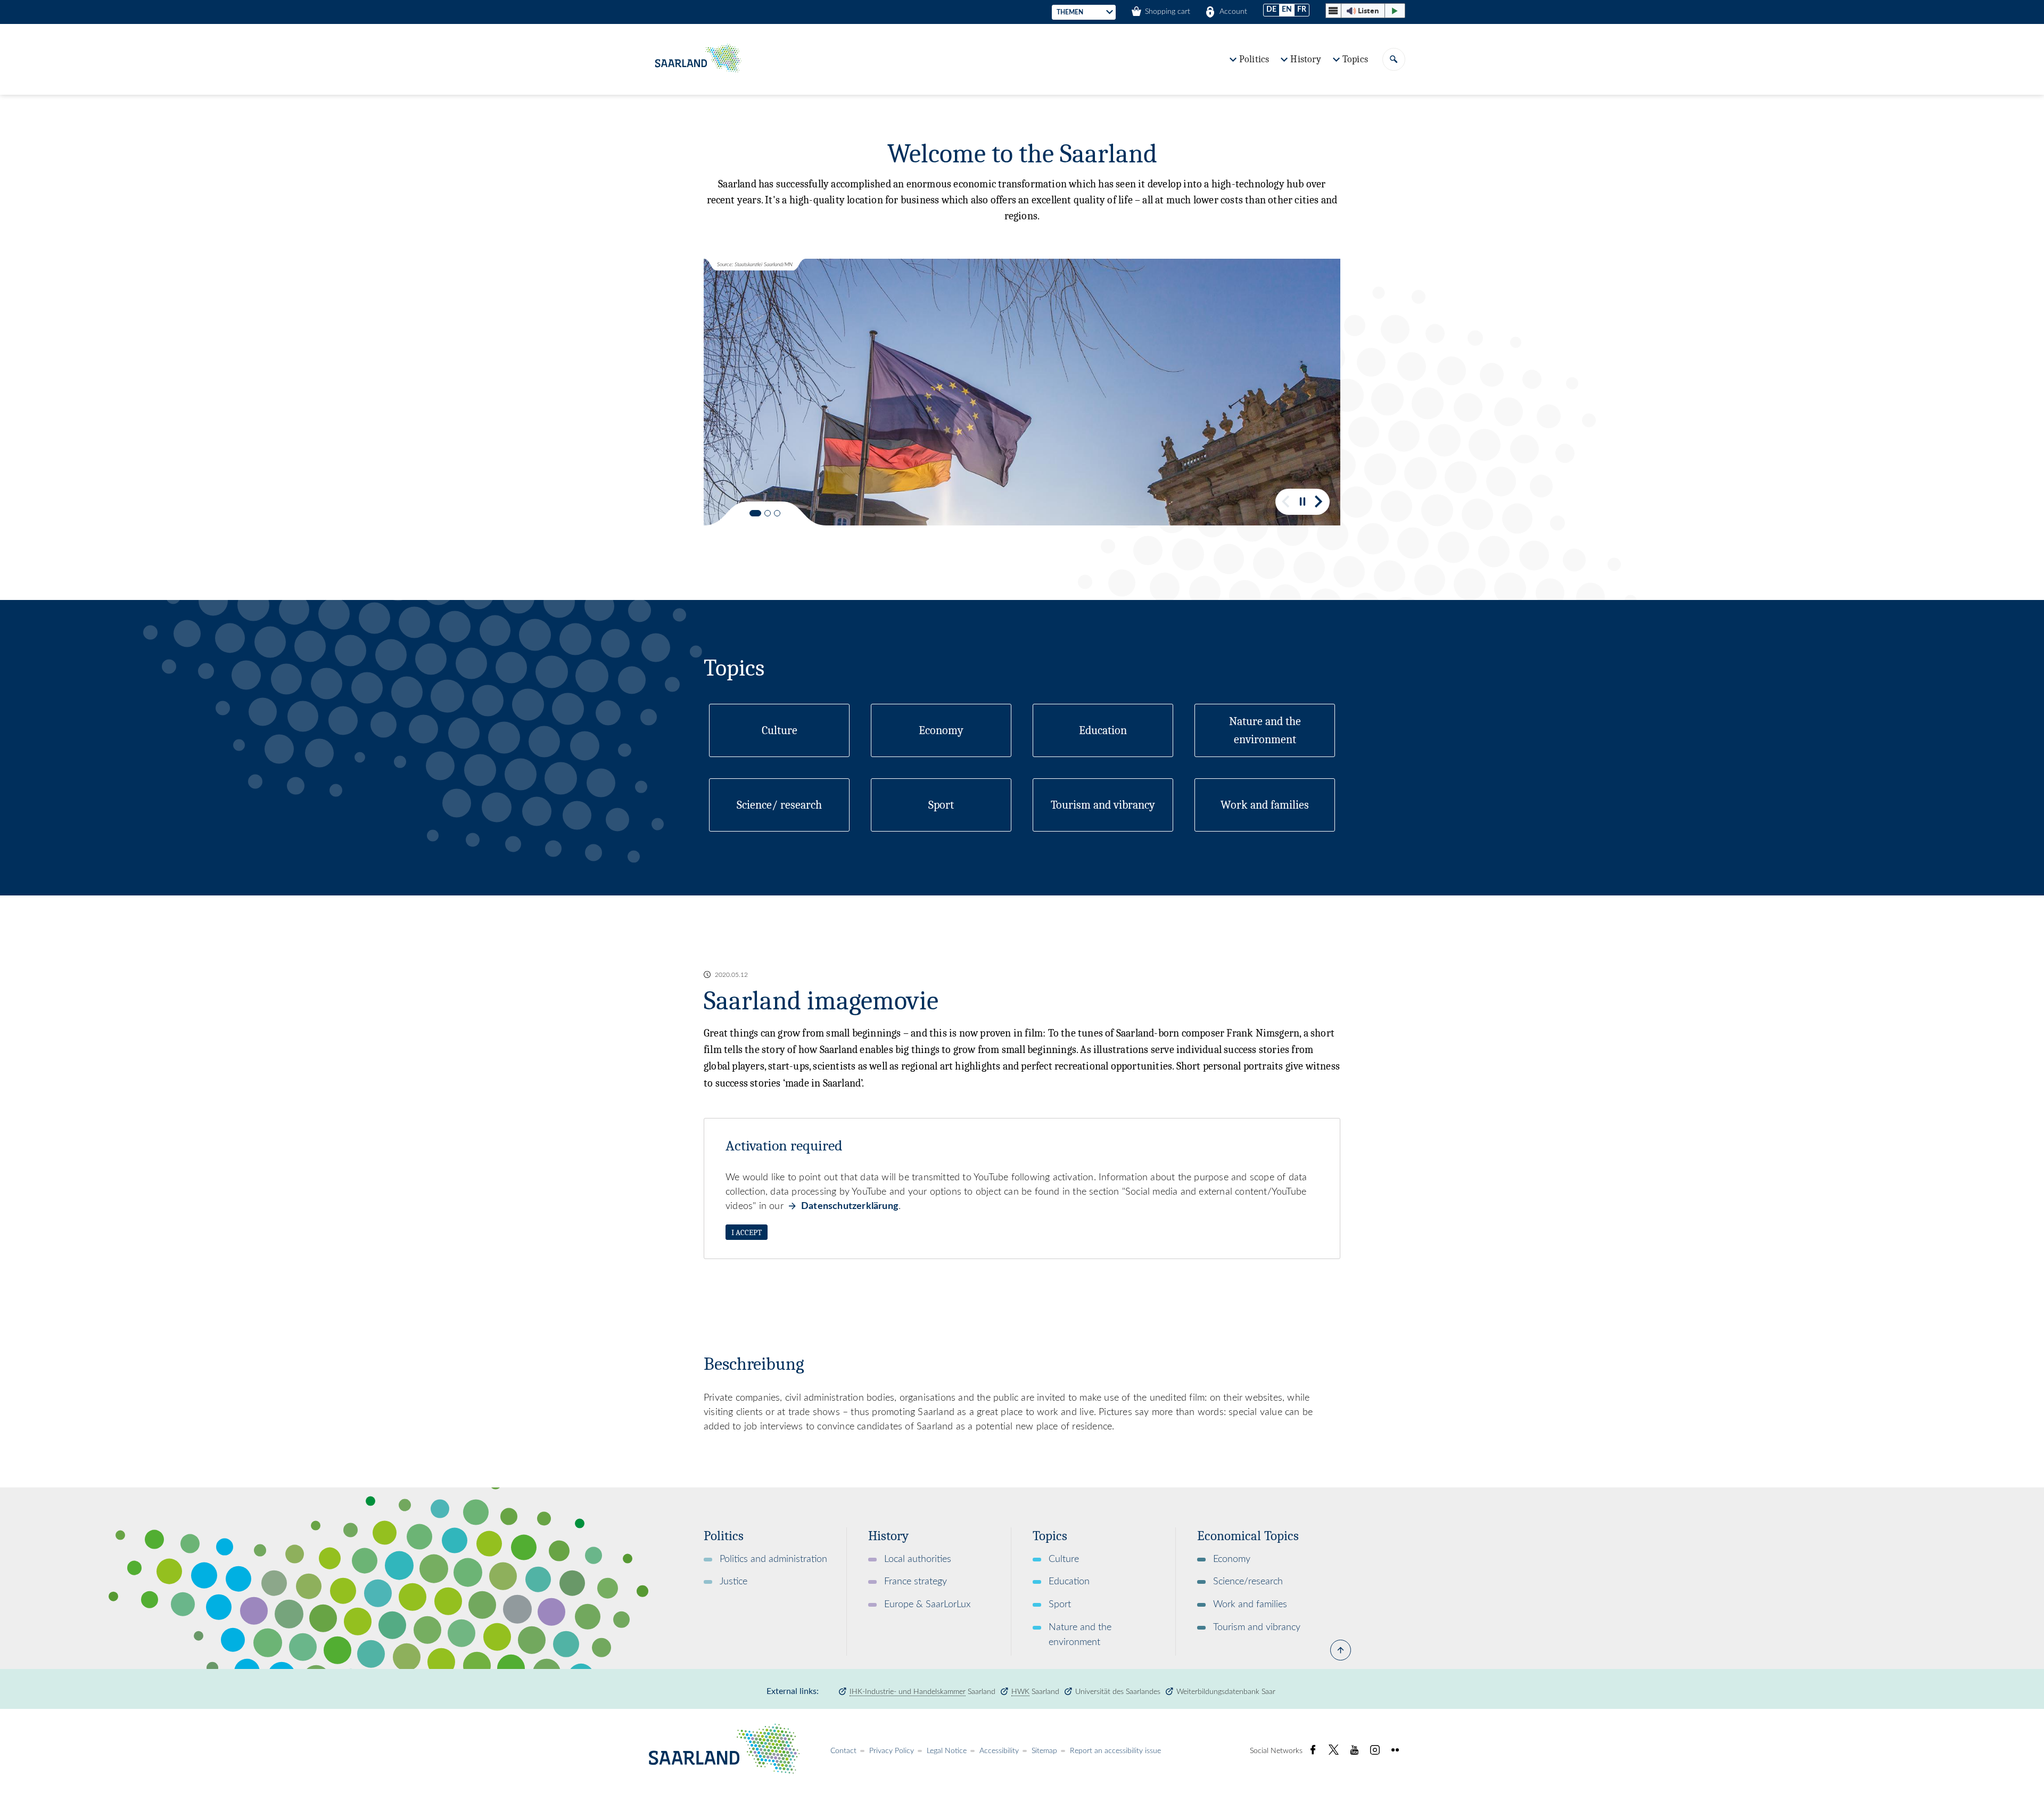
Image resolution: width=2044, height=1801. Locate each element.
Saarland (922, 1692)
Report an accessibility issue (1115, 1751)
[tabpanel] (1022, 392)
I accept (747, 1232)
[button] (1365, 11)
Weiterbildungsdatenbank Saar (1226, 1692)
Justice (733, 1582)
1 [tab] (755, 513)
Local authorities (918, 1559)
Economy (1232, 1559)
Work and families (1250, 1605)
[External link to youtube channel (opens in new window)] (1354, 1750)
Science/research (1248, 1582)
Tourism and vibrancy (1257, 1627)
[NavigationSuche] (1394, 59)
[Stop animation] (1303, 501)
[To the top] (1341, 1659)
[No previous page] (1286, 501)
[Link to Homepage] (697, 59)
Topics (1355, 59)
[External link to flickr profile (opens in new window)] (1395, 1750)
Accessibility (999, 1751)
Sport (1060, 1605)
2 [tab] (768, 513)
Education (1069, 1582)
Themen (1070, 12)
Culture (1064, 1559)
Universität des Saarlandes (1118, 1692)
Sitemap (1044, 1751)
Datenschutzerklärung (850, 1206)
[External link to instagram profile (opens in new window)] (1375, 1750)
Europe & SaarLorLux (927, 1605)
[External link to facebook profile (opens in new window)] (1313, 1750)
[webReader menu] (1333, 11)
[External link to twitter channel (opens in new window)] (1334, 1750)
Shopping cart (1168, 12)
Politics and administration (773, 1559)
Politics (1254, 59)
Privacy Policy (892, 1751)
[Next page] (1319, 501)
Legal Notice (947, 1751)
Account (1233, 12)
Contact (843, 1751)
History (1305, 59)
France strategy (916, 1582)
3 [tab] (777, 513)
